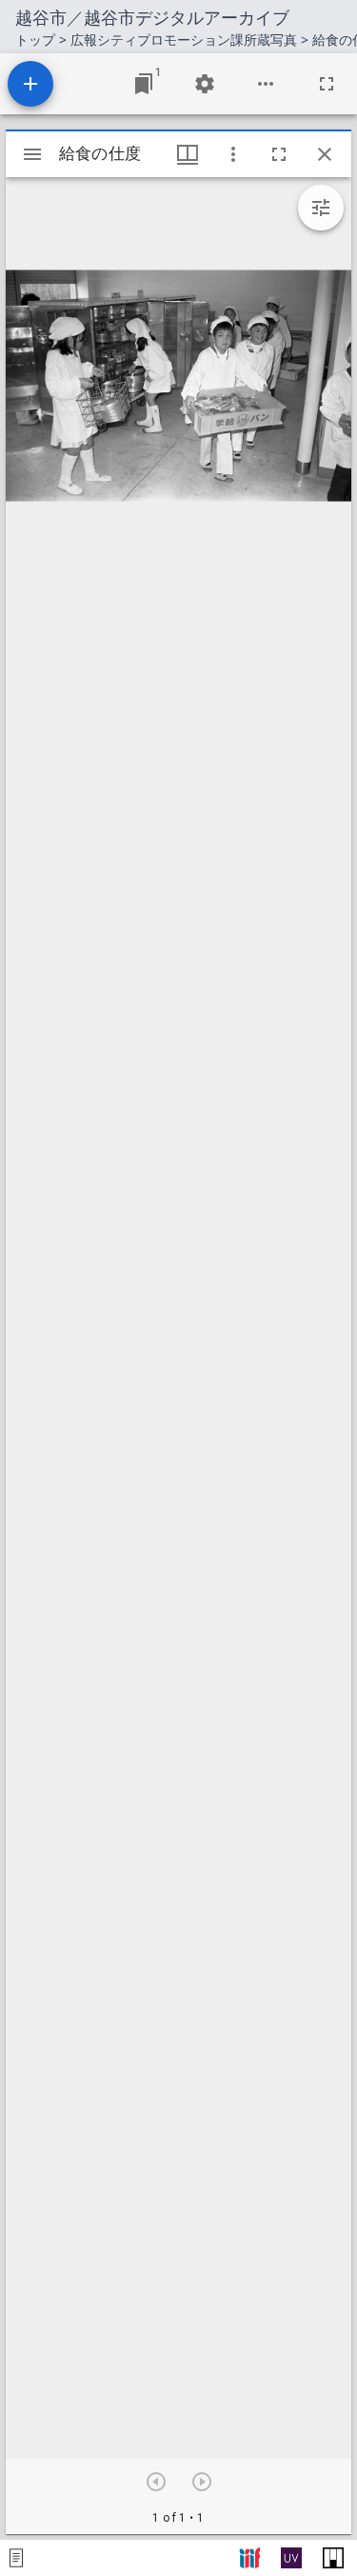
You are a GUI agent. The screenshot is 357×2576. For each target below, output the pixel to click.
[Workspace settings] (205, 84)
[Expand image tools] (321, 208)
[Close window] (325, 154)
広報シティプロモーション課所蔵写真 (184, 40)
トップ (35, 40)
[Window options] (233, 154)
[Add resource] (30, 84)
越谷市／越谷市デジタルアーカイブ (152, 17)
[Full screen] (327, 84)
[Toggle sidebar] (32, 154)
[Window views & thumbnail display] (188, 154)
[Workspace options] (266, 84)
